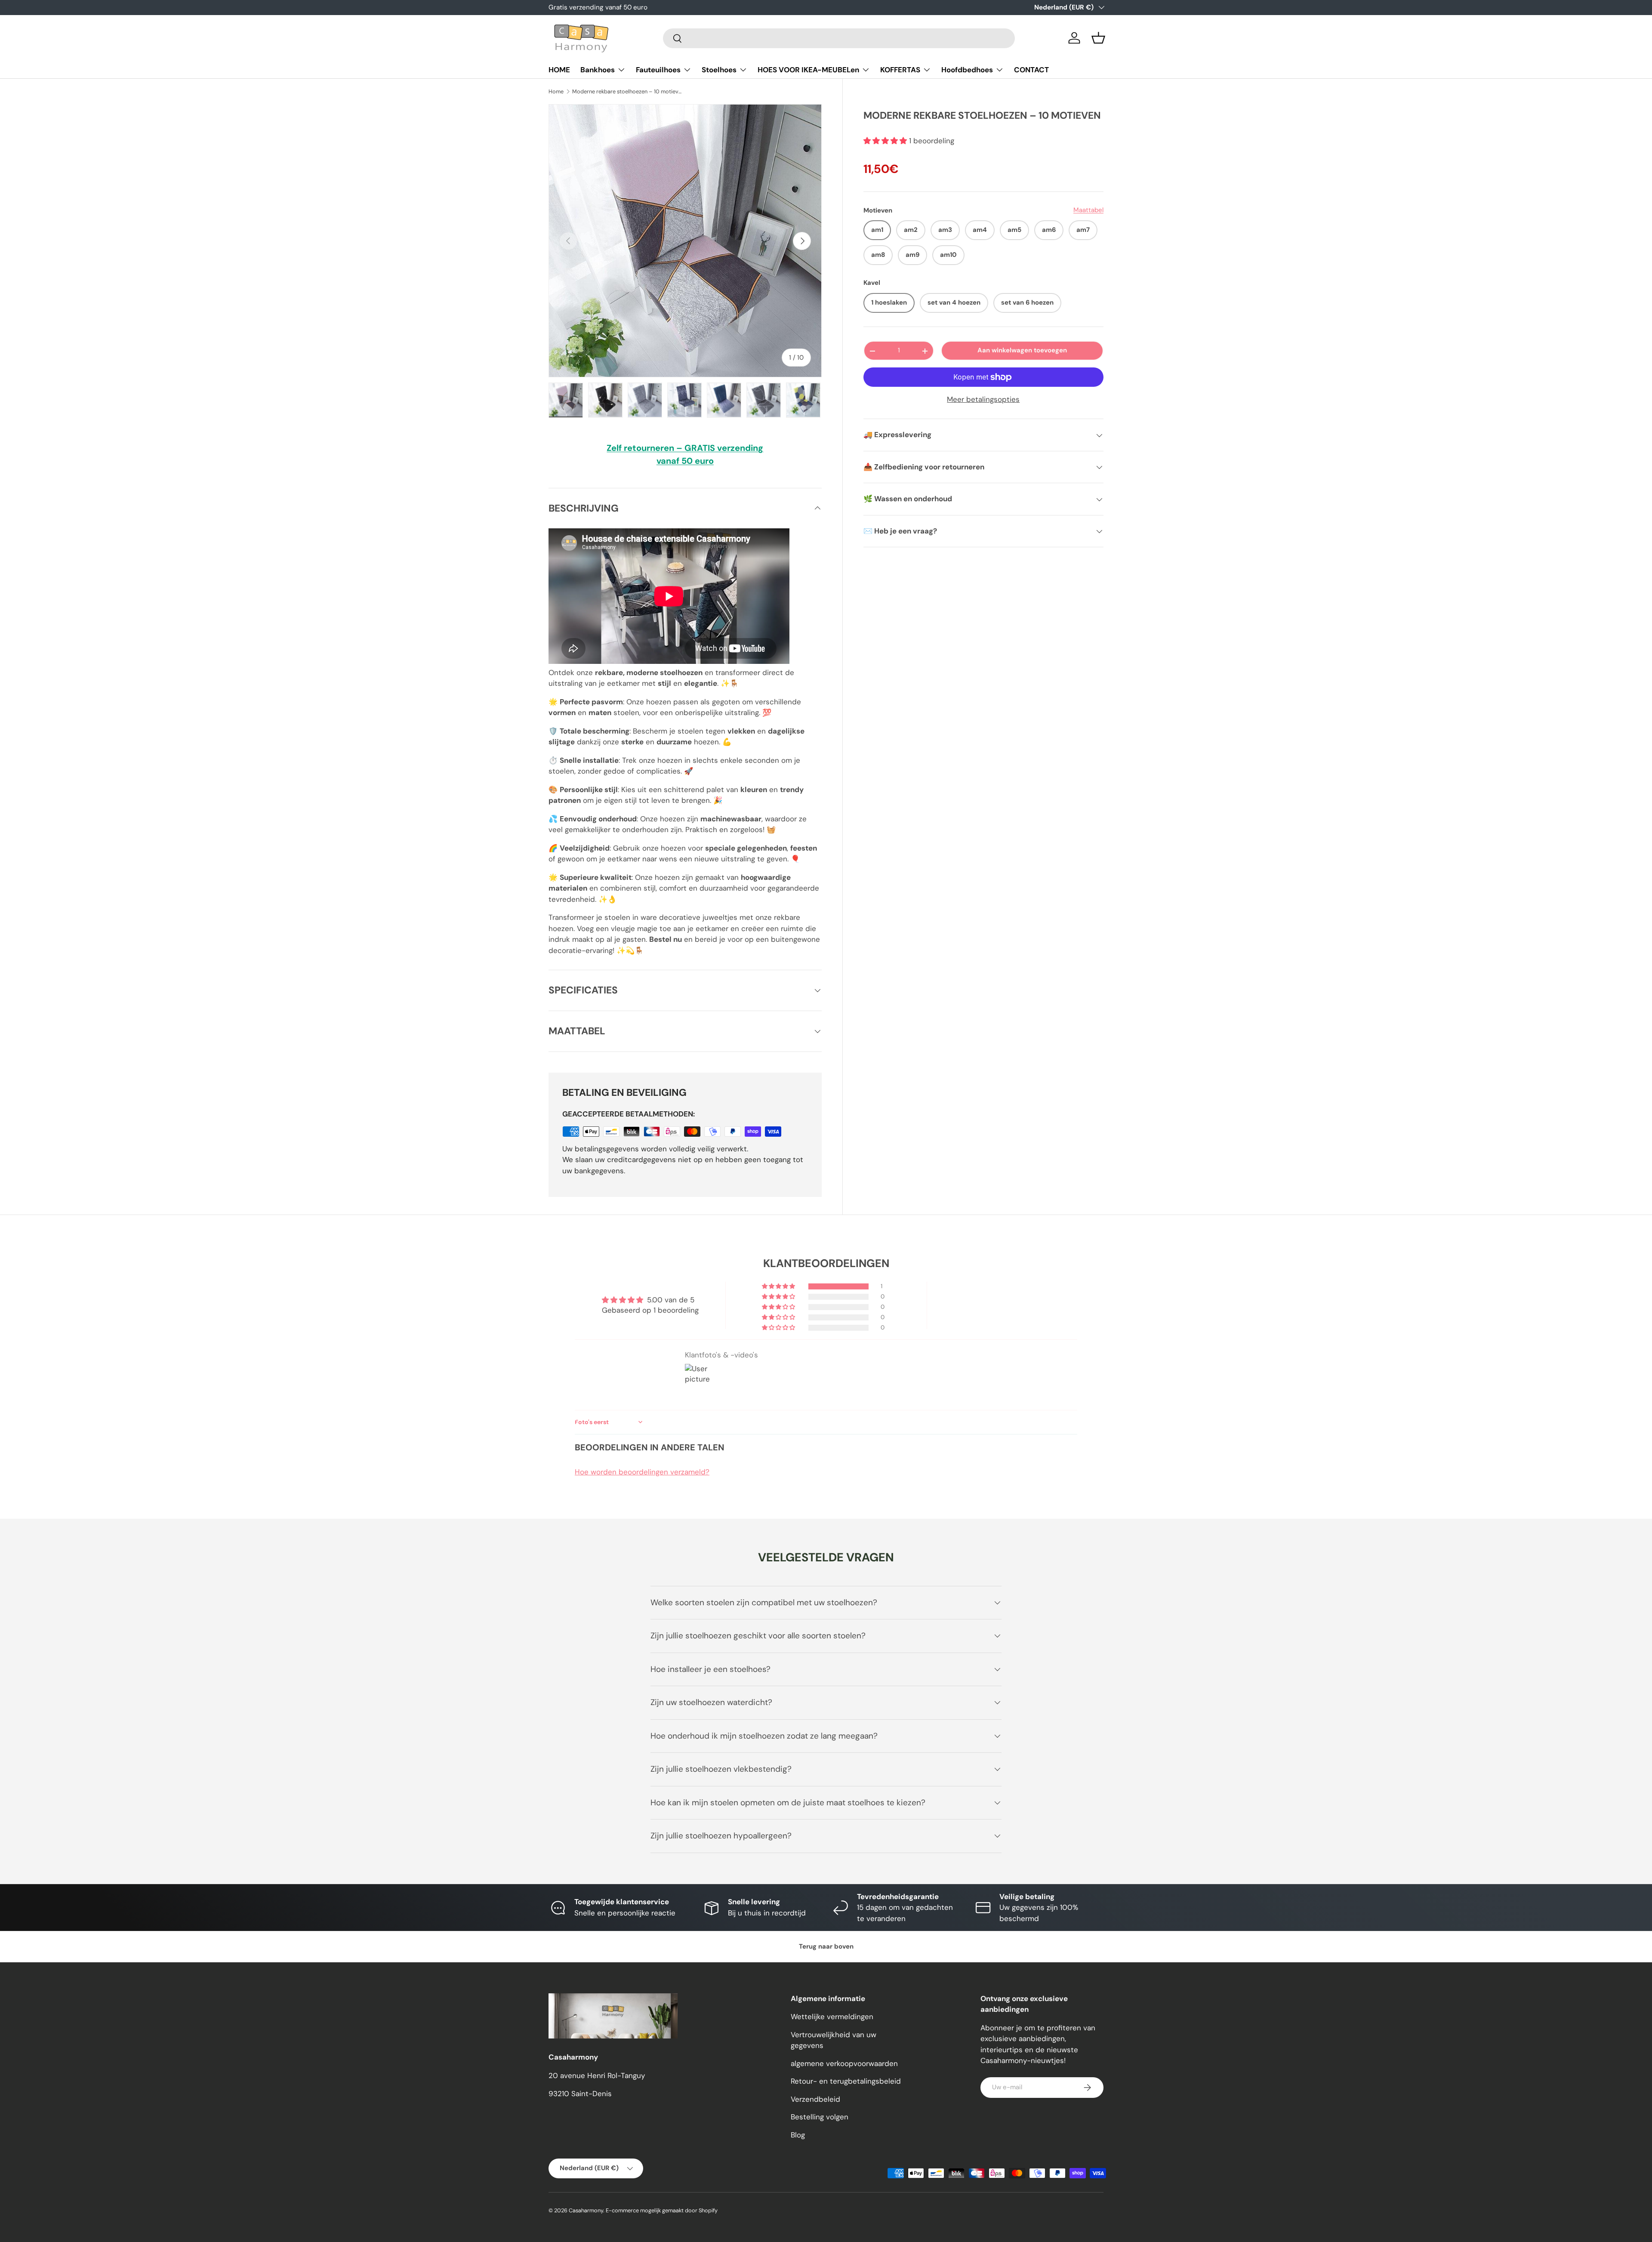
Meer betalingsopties (983, 399)
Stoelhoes (719, 70)
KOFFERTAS (900, 70)
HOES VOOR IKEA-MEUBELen (808, 70)
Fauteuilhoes (658, 70)
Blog (798, 2135)
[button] (1098, 38)
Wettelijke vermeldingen (832, 2017)
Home (556, 91)
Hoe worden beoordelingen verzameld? (642, 1472)
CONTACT (1031, 70)
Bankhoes (598, 70)
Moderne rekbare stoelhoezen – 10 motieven (627, 91)
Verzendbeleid (815, 2099)
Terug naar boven (826, 1946)
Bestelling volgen (820, 2117)
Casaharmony (586, 2210)
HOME (559, 70)
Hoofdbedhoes (967, 70)
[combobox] (839, 38)
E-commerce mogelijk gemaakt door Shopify (662, 2210)
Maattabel (1088, 210)
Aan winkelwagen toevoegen (1022, 351)
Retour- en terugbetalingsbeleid (846, 2081)
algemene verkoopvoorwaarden (844, 2063)
